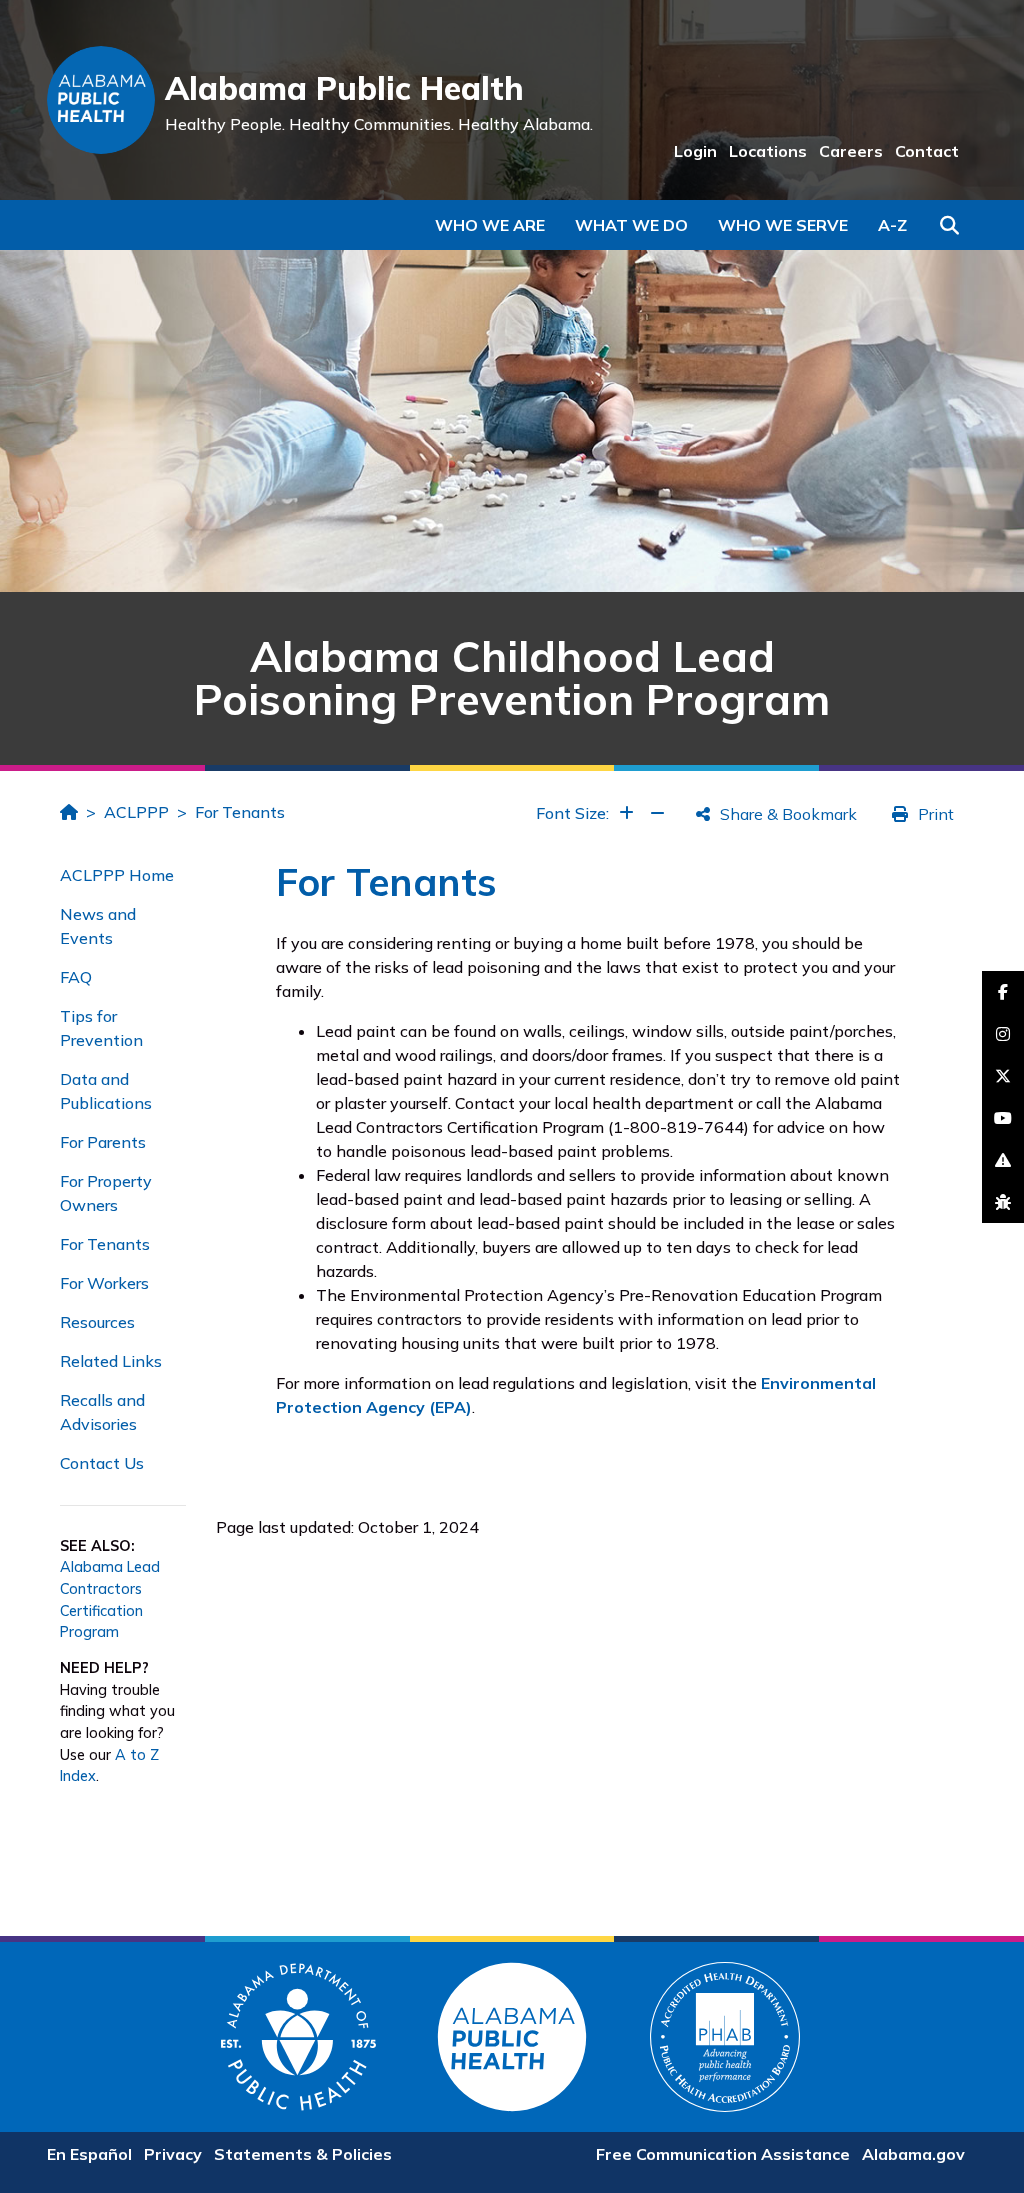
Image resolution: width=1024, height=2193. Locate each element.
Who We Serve (783, 225)
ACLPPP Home (117, 875)
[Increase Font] (626, 813)
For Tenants (240, 812)
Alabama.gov (913, 2154)
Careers (851, 151)
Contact (927, 151)
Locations (768, 151)
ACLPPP (136, 812)
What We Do (631, 225)
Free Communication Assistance (723, 2154)
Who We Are (490, 225)
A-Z (892, 225)
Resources (97, 1322)
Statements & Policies (303, 2154)
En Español (89, 2154)
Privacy (173, 2154)
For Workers (104, 1283)
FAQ (76, 977)
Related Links (111, 1361)
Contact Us (102, 1463)
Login (695, 151)
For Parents (103, 1142)
